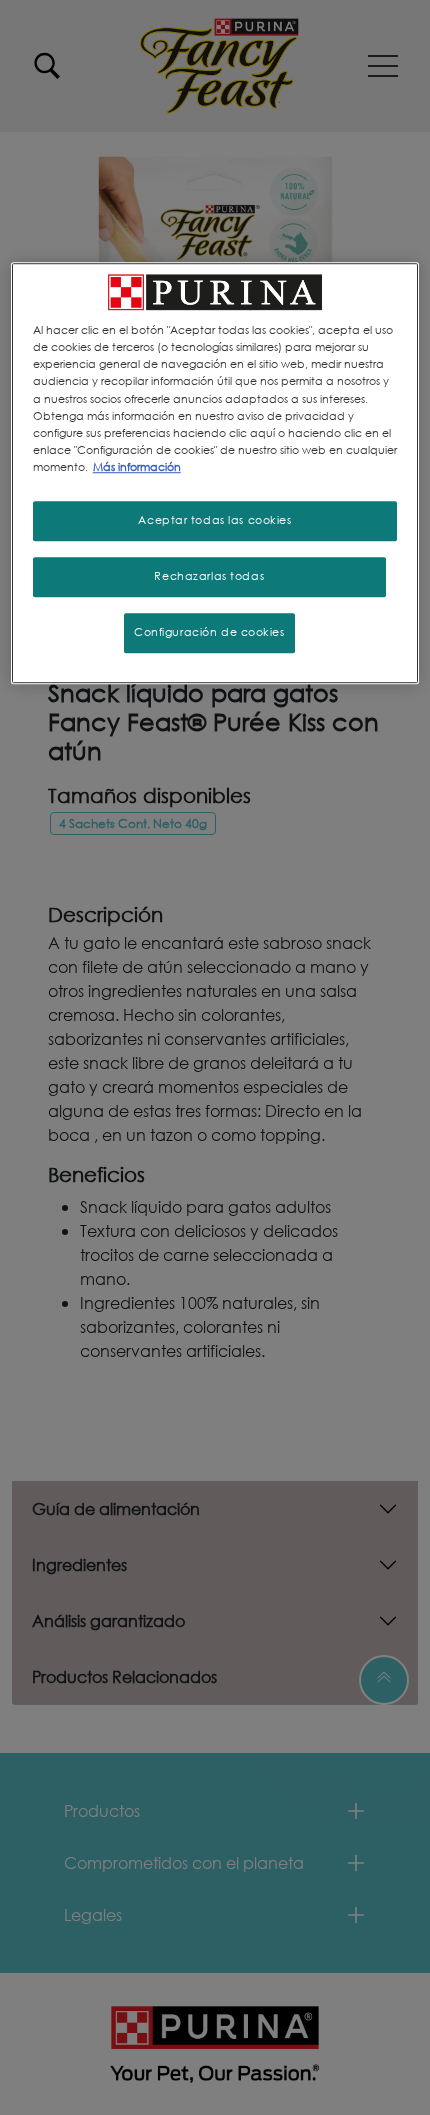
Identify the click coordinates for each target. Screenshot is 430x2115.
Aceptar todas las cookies (214, 520)
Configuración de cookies (209, 632)
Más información (137, 467)
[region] (215, 472)
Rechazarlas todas (209, 576)
